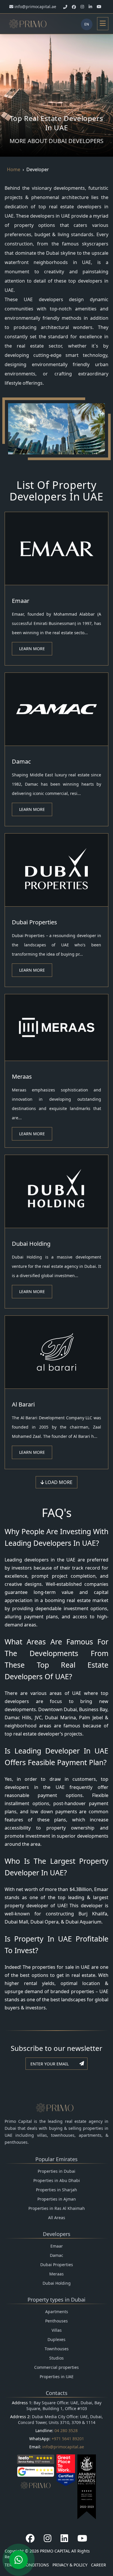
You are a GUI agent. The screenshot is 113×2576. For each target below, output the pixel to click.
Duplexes (57, 2339)
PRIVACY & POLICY (70, 2565)
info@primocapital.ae (63, 2447)
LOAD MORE (58, 1482)
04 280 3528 (66, 2431)
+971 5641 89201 (68, 2439)
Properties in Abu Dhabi (57, 2180)
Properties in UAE (57, 2377)
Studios (57, 2358)
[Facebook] (30, 2538)
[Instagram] (48, 2538)
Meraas (22, 1077)
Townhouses (57, 2349)
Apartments (57, 2312)
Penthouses (57, 2321)
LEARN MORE (32, 649)
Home (14, 169)
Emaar (21, 601)
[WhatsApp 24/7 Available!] (19, 2560)
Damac (21, 761)
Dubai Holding (31, 1244)
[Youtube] (82, 2538)
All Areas (57, 2218)
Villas (57, 2330)
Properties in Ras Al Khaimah (57, 2208)
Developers (57, 2234)
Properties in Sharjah (57, 2190)
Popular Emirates (57, 2159)
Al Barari (23, 1404)
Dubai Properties (34, 922)
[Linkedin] (64, 2538)
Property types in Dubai (57, 2300)
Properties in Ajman (57, 2199)
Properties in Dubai (57, 2171)
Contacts (57, 2393)
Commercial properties (57, 2367)
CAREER (99, 2565)
